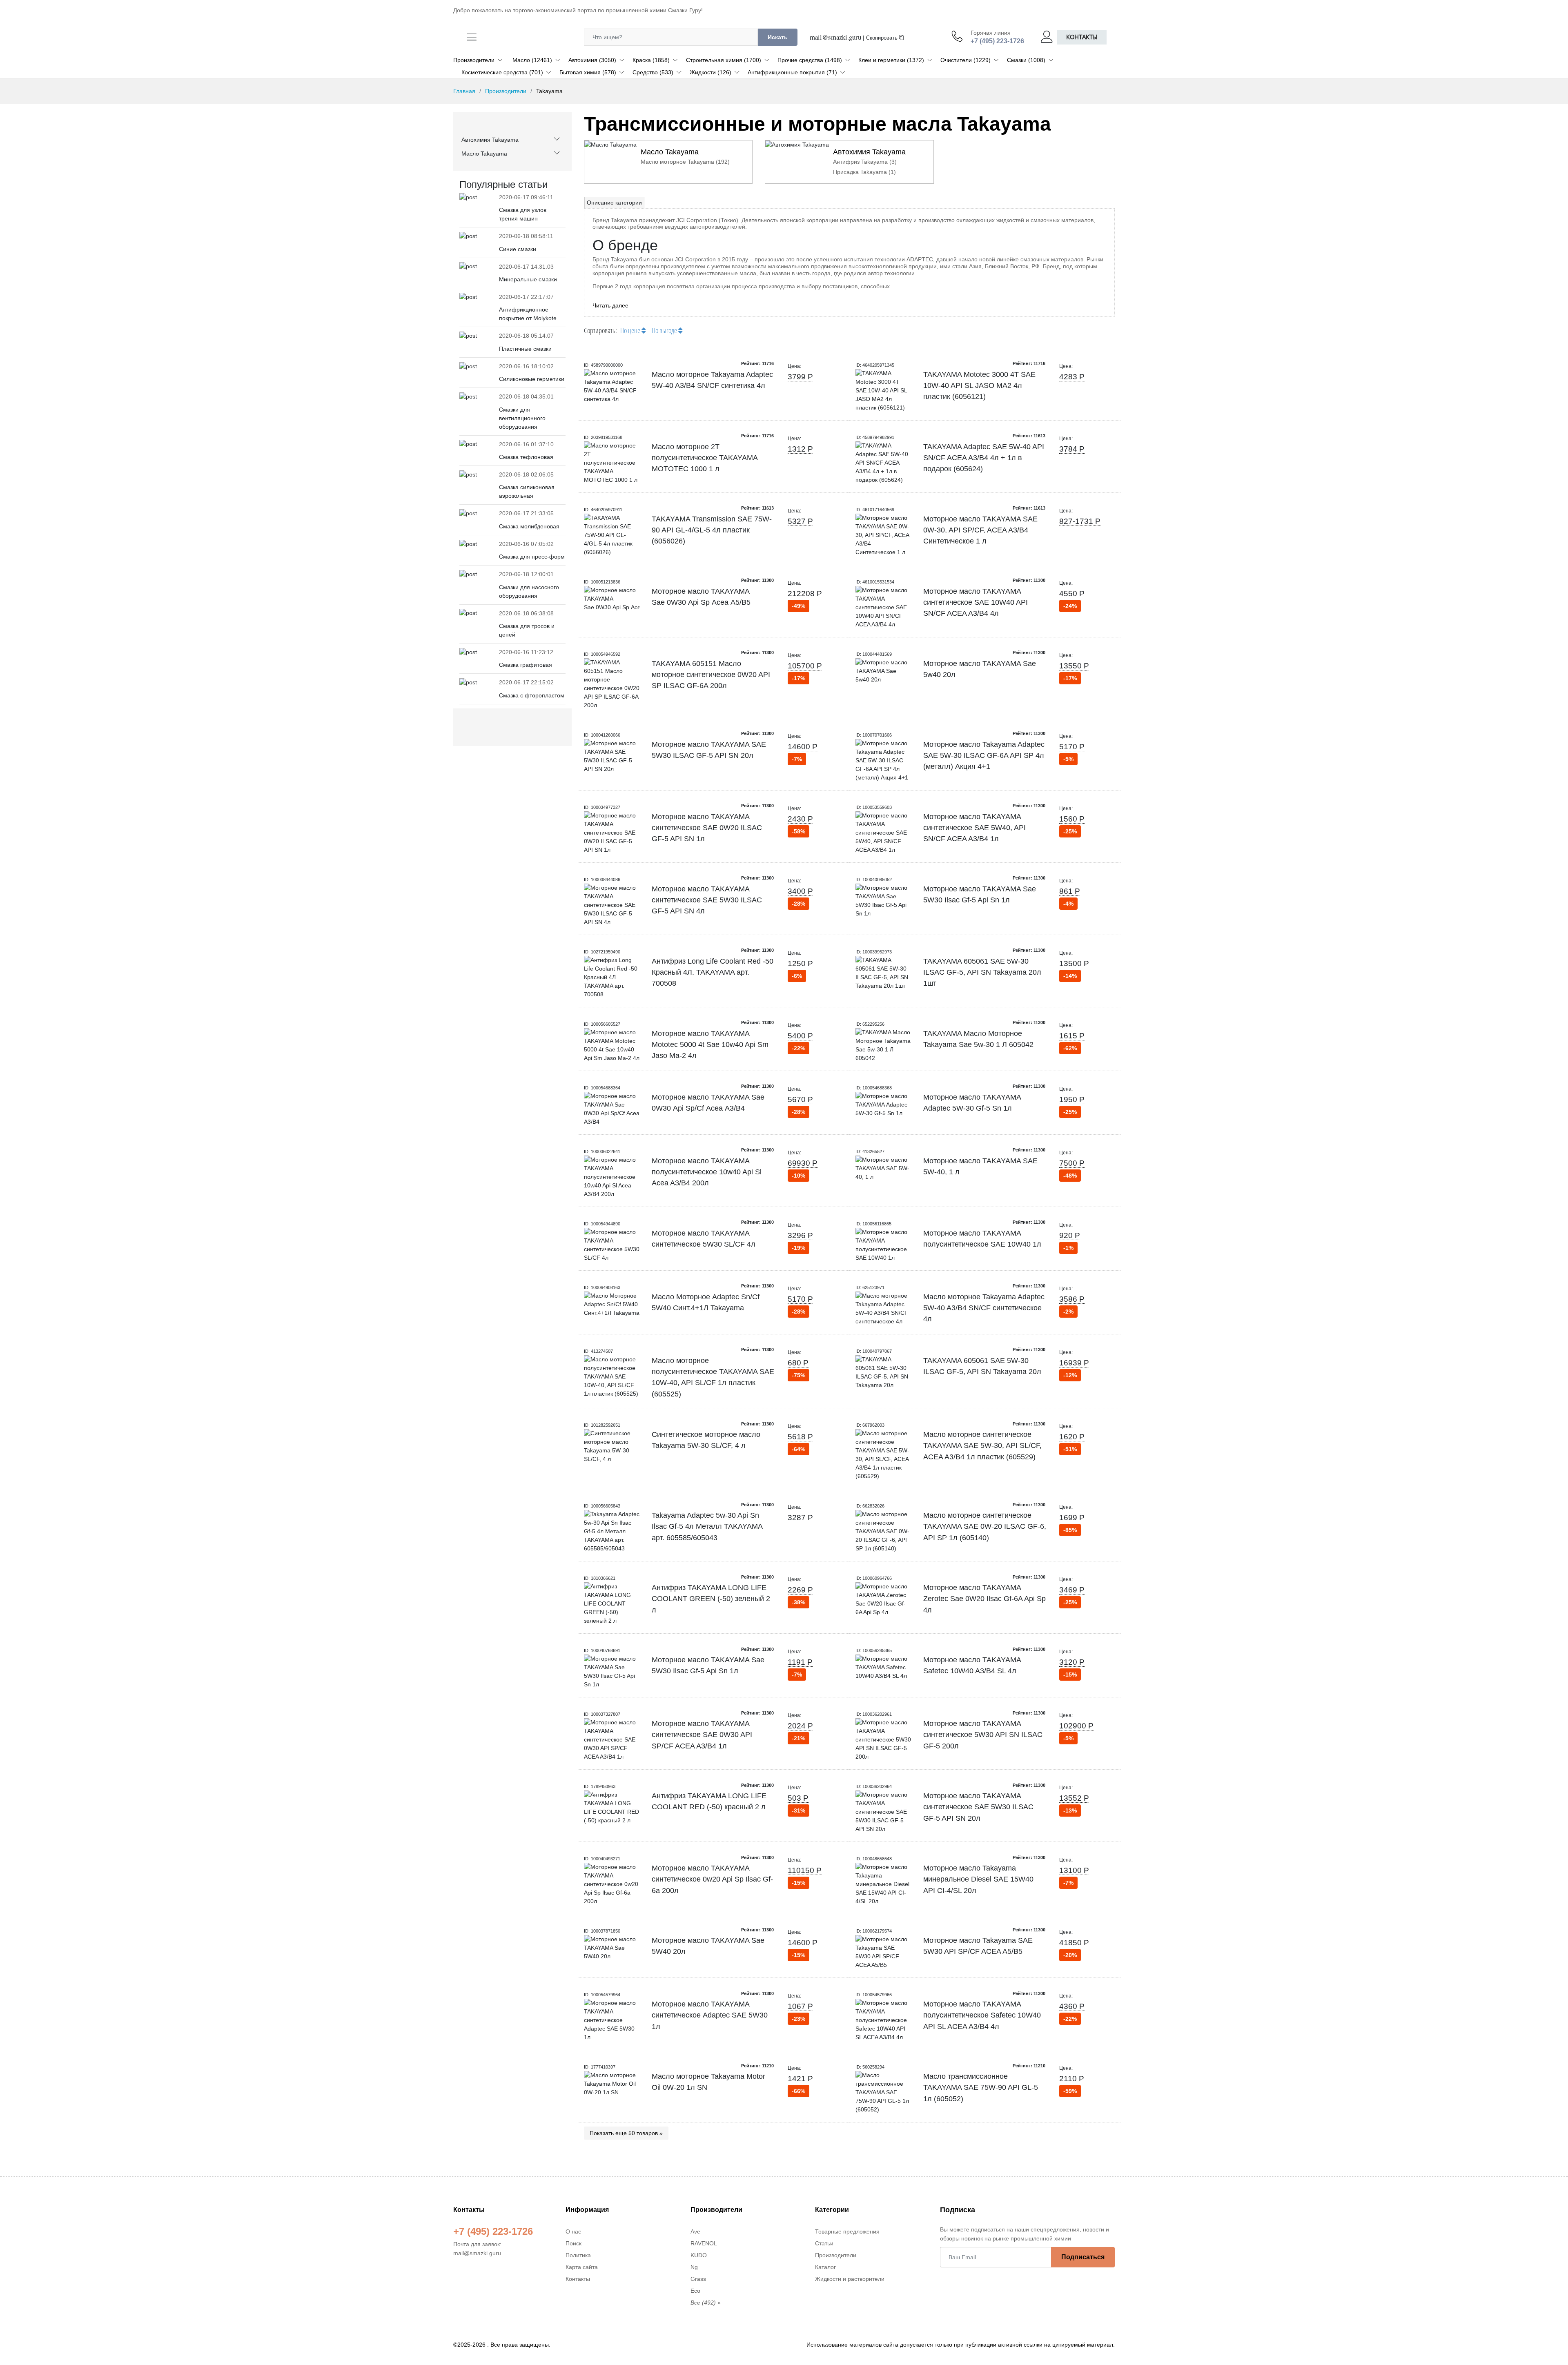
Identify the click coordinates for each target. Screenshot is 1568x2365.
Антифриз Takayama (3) (865, 162)
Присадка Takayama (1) (864, 172)
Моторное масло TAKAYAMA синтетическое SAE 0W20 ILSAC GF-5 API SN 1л (707, 828)
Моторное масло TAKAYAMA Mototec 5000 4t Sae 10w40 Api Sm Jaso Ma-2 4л (710, 1045)
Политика (578, 2255)
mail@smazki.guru (835, 37)
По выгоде (665, 330)
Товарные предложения (847, 2231)
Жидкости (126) (710, 72)
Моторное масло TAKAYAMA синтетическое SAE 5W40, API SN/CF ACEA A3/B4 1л (974, 828)
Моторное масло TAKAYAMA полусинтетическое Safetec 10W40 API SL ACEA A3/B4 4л (982, 2015)
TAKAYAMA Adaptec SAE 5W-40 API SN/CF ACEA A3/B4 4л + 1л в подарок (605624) (984, 458)
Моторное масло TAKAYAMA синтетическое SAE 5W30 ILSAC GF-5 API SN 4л (707, 900)
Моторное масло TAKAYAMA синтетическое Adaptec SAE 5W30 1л (710, 2015)
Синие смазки (518, 249)
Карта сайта (582, 2267)
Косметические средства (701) (502, 72)
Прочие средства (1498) (810, 60)
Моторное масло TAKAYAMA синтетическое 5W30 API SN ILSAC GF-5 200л (983, 1735)
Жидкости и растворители (850, 2279)
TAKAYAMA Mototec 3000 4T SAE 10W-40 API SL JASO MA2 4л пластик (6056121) (979, 386)
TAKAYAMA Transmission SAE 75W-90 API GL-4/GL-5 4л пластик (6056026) (712, 530)
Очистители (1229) (966, 60)
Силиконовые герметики (532, 379)
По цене (631, 330)
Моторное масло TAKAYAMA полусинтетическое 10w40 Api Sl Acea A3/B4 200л (707, 1172)
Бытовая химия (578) (588, 72)
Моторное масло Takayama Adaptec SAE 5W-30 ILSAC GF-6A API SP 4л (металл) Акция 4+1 (984, 756)
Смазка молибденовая (529, 526)
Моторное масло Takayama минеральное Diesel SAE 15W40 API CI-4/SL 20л (978, 1879)
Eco (695, 2291)
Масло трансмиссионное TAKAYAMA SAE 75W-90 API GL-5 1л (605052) (981, 2088)
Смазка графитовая (526, 665)
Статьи (824, 2243)
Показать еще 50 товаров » (626, 2133)
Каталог (825, 2267)
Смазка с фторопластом (532, 695)
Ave (695, 2231)
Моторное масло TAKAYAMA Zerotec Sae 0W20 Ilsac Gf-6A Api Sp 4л (984, 1599)
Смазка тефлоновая (526, 457)
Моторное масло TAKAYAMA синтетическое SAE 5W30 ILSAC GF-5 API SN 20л (978, 1807)
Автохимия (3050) (592, 60)
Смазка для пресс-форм (532, 557)
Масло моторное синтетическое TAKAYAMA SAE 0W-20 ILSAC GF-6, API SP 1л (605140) (985, 1527)
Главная (464, 91)
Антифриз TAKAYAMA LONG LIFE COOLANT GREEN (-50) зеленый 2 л (711, 1599)
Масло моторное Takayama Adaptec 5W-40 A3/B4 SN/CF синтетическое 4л (984, 1308)
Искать (778, 37)
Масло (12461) (532, 60)
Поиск (574, 2243)
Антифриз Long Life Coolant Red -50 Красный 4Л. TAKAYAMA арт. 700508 (713, 972)
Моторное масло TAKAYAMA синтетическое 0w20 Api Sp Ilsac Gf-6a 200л (712, 1879)
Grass (698, 2279)
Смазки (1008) (1026, 60)
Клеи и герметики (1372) (891, 60)
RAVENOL (704, 2243)
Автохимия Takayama (490, 140)
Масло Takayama (484, 154)
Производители (474, 60)
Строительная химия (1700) (724, 60)
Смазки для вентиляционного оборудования (522, 418)
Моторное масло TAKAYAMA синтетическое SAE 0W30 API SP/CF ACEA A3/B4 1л (702, 1735)
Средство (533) (653, 72)
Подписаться (1083, 2257)
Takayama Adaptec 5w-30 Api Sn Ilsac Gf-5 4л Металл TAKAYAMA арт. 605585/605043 (707, 1527)
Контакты (1082, 37)
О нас (573, 2231)
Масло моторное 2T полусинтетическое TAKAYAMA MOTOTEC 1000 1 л (705, 458)
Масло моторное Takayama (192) (685, 162)
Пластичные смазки (525, 349)
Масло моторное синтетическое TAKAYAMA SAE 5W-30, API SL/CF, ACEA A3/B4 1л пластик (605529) (982, 1446)
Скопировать (883, 38)
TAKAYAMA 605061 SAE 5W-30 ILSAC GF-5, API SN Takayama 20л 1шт (982, 972)
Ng (694, 2267)
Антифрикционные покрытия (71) (792, 72)
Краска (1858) (651, 60)
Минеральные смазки (528, 279)
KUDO (699, 2255)
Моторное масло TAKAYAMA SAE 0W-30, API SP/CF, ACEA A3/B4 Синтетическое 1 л (980, 530)
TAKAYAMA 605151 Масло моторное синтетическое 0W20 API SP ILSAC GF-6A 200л (711, 675)
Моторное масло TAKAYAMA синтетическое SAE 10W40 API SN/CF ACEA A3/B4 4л (976, 602)
